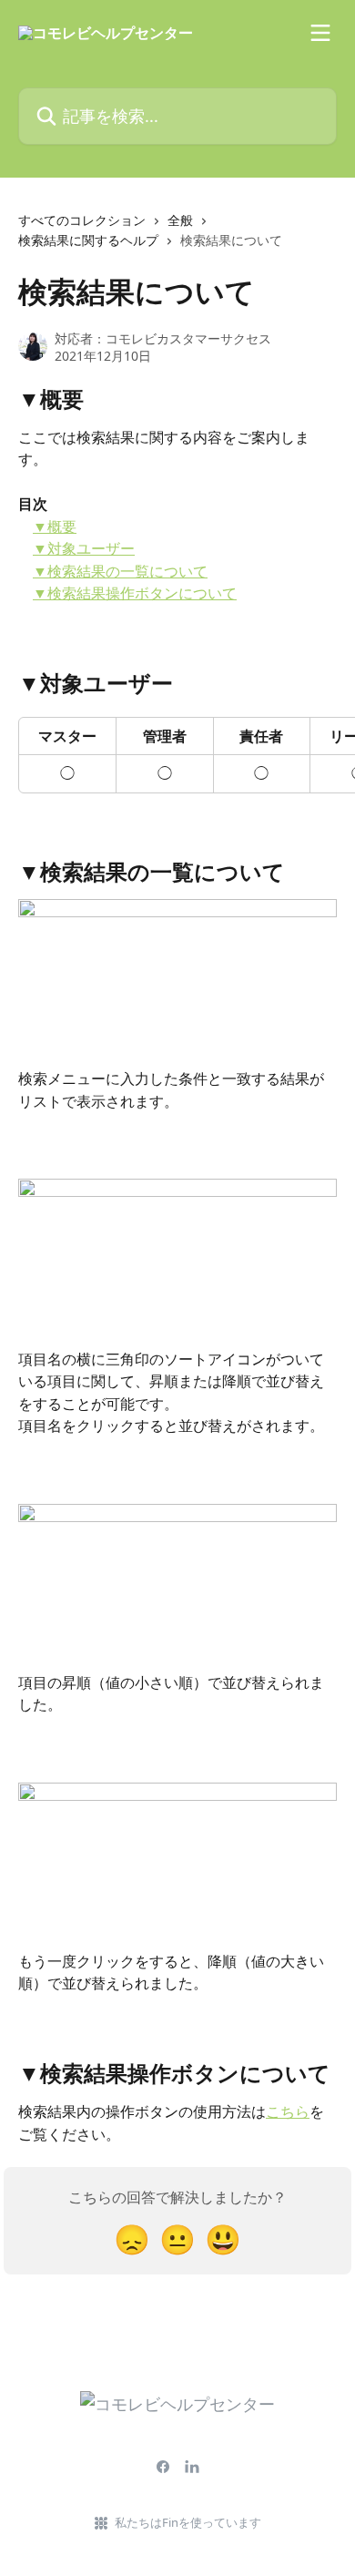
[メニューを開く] (320, 33)
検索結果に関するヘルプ (88, 240)
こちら (288, 2111)
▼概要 (55, 526)
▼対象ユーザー (84, 548)
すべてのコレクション (82, 220)
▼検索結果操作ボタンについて (135, 593)
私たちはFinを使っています (188, 2522)
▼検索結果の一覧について (120, 571)
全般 (180, 220)
